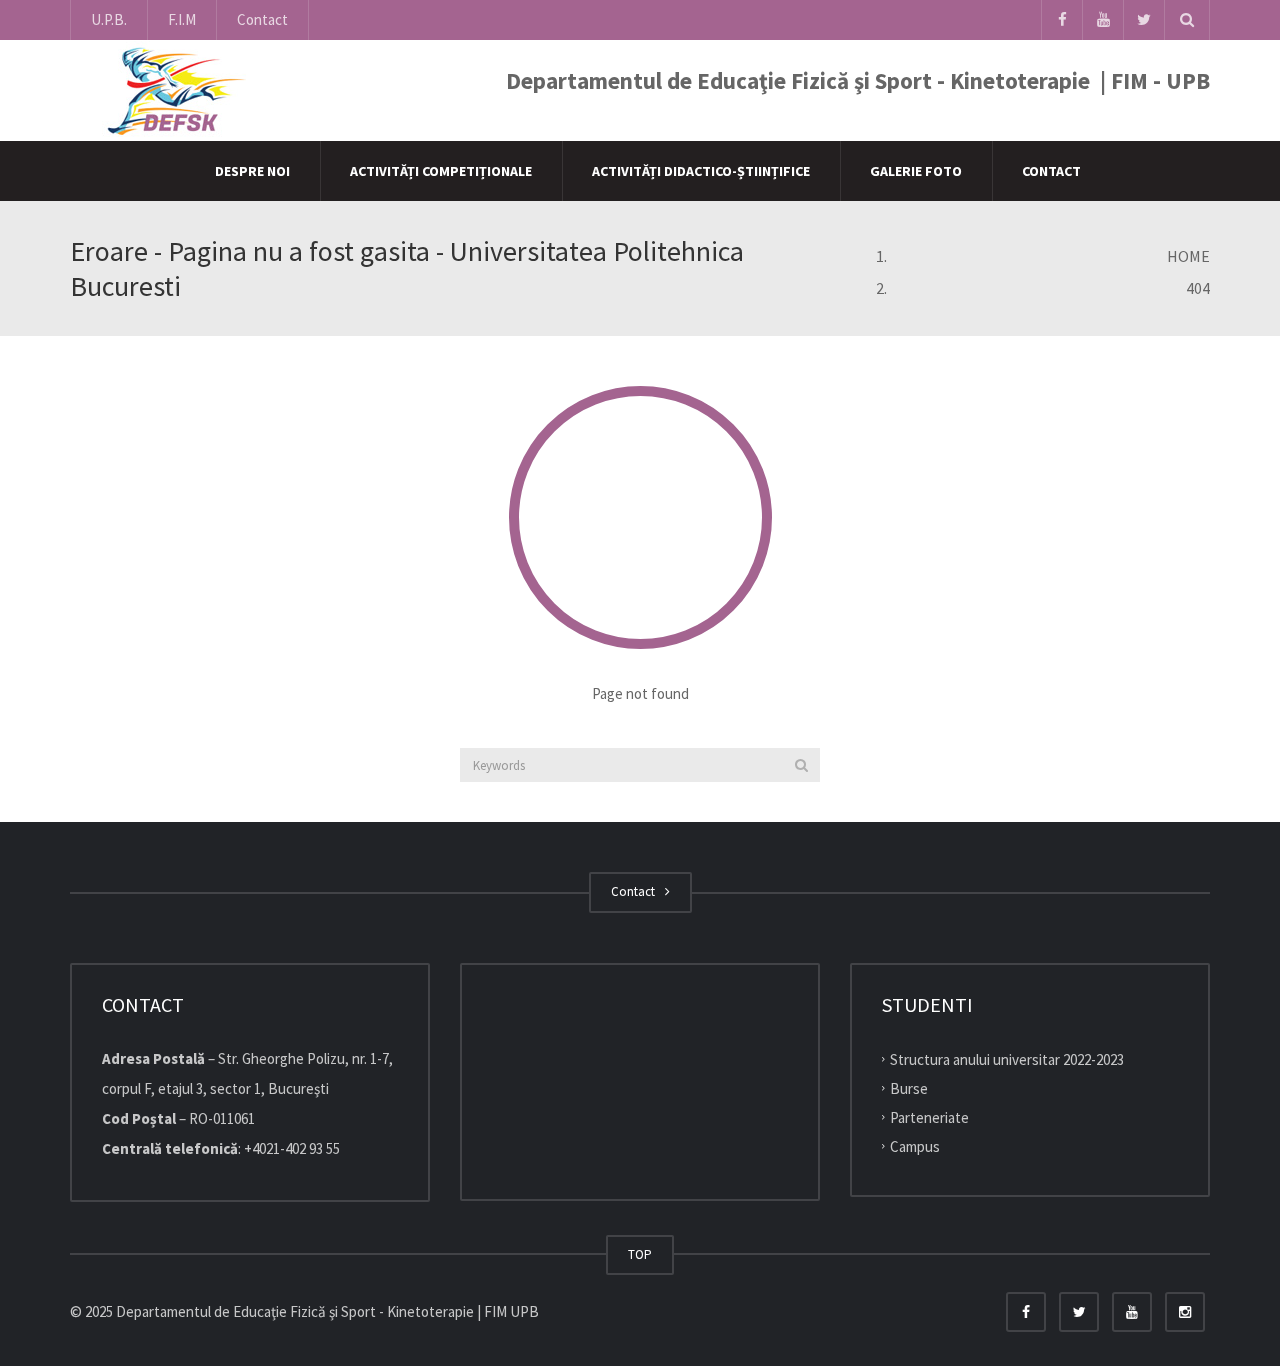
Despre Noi (252, 171)
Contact (262, 19)
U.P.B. (109, 19)
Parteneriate (929, 1117)
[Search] (801, 765)
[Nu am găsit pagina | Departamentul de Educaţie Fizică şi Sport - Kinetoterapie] (171, 89)
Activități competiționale (441, 171)
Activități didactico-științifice (701, 171)
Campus (915, 1145)
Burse (909, 1088)
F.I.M (182, 19)
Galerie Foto (916, 171)
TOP (640, 1254)
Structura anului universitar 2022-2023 (1007, 1059)
